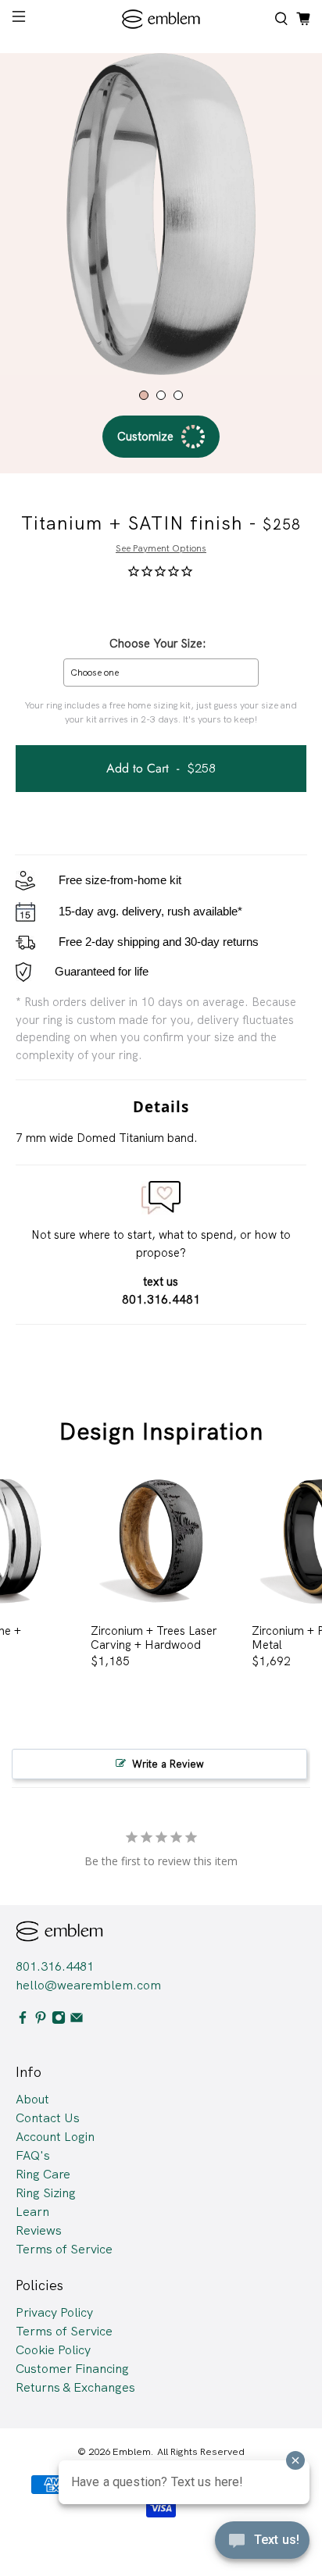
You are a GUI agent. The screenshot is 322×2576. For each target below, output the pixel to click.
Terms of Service (64, 2249)
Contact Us (48, 2118)
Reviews (39, 2230)
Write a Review (168, 1764)
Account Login (55, 2137)
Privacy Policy (54, 2312)
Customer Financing (72, 2369)
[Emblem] (161, 19)
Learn (32, 2212)
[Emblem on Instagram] (59, 2020)
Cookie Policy (53, 2350)
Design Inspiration (161, 1431)
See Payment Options (161, 548)
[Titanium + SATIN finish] (161, 214)
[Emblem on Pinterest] (41, 2020)
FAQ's (33, 2155)
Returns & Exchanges (75, 2387)
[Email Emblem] (77, 2020)
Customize (145, 437)
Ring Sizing (46, 2193)
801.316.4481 (55, 1966)
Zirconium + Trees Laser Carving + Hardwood (154, 1638)
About (32, 2099)
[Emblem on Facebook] (23, 2020)
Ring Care (43, 2174)
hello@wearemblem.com (88, 1985)
